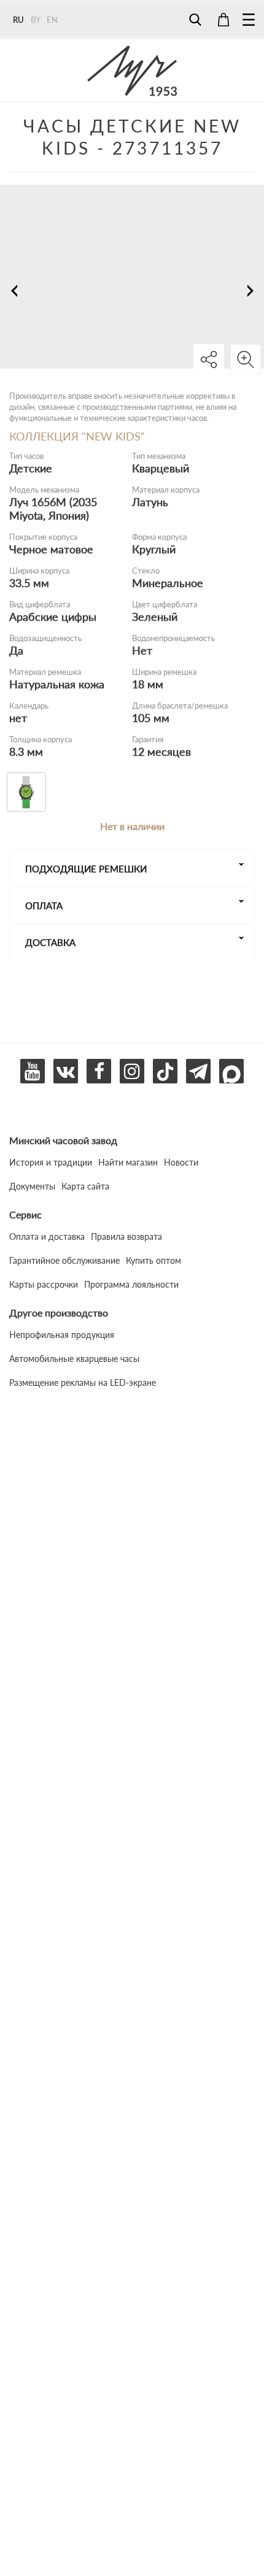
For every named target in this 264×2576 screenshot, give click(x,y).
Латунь (150, 502)
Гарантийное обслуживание (64, 1260)
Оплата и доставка (47, 1236)
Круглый (154, 549)
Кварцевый (161, 468)
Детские (31, 468)
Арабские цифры (53, 617)
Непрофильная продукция (62, 1335)
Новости (181, 1162)
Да (16, 650)
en (52, 20)
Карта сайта (85, 1186)
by (36, 20)
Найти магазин (128, 1162)
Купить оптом (153, 1260)
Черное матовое (51, 549)
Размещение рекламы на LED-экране (83, 1382)
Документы (32, 1186)
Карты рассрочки (44, 1284)
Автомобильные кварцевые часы (74, 1359)
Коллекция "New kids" (77, 436)
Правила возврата (126, 1236)
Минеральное (168, 583)
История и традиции (51, 1162)
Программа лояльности (131, 1284)
